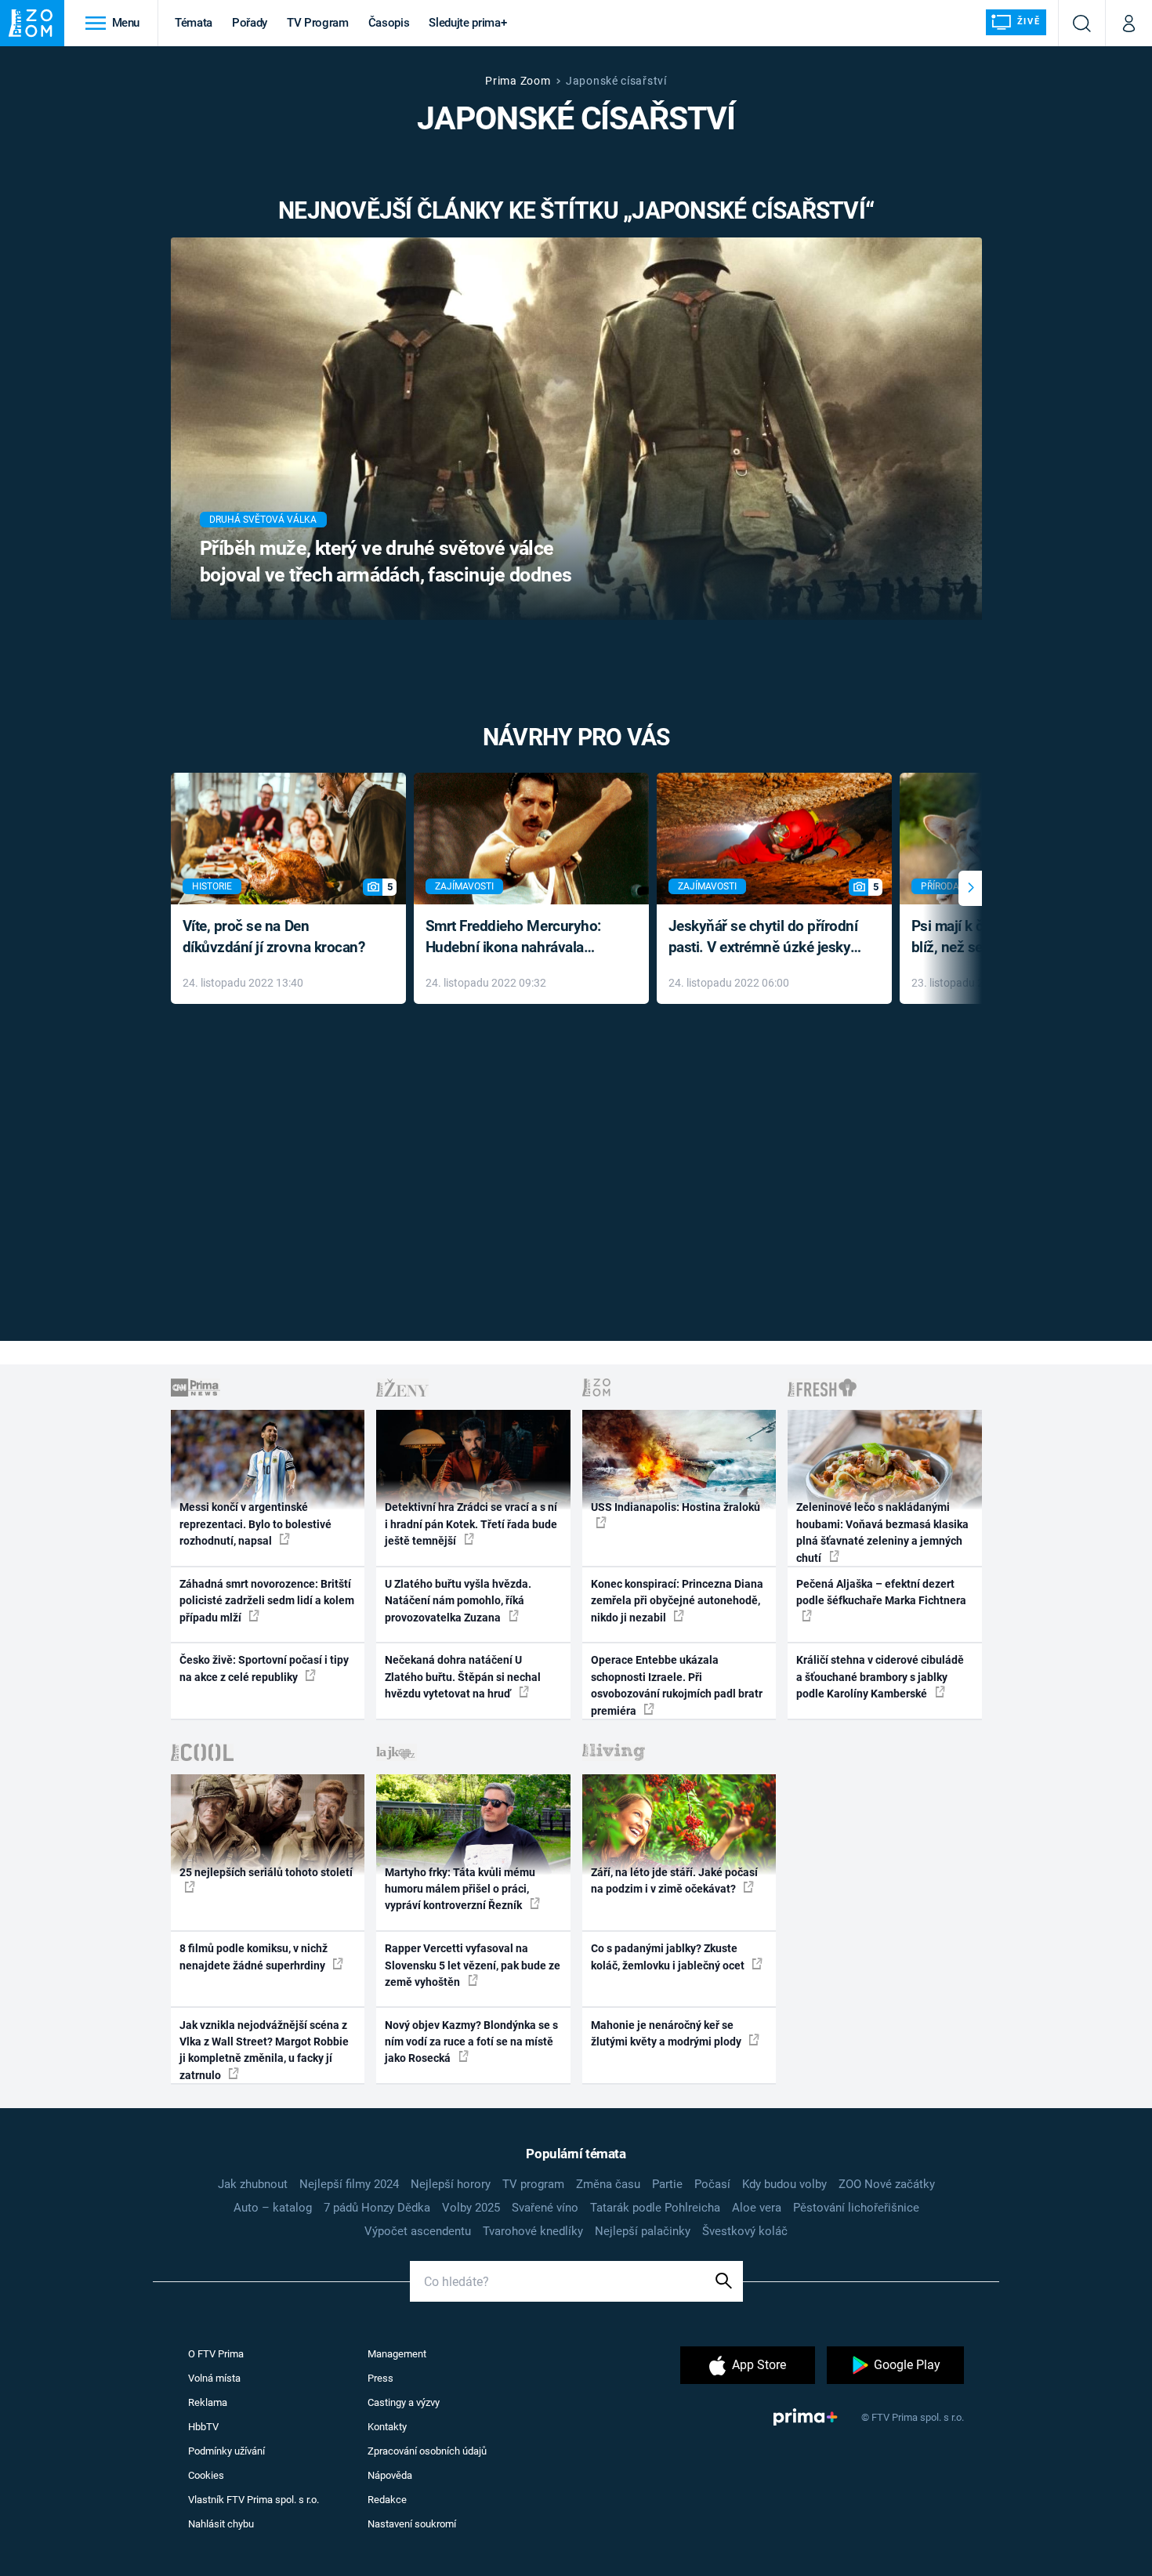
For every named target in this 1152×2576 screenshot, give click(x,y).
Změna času (608, 2184)
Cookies (206, 2475)
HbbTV (203, 2427)
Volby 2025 (471, 2208)
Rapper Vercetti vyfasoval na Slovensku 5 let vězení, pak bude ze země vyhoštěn (473, 1965)
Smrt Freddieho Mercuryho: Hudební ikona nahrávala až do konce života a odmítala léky (520, 938)
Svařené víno (545, 2208)
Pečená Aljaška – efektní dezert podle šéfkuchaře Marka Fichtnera (881, 1592)
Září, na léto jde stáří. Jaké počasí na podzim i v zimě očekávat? (674, 1880)
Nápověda (390, 2475)
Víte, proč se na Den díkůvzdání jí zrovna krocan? (274, 937)
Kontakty (387, 2427)
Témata (194, 23)
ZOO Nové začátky (887, 2184)
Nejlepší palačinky (643, 2231)
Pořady (250, 23)
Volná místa (214, 2378)
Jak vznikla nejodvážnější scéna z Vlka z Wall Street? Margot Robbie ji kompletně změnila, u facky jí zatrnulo (264, 2050)
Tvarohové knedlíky (533, 2231)
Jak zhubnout (253, 2184)
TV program (533, 2184)
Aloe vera (757, 2208)
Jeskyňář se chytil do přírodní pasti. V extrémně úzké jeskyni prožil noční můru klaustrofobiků (766, 938)
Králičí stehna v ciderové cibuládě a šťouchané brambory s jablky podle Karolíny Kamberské (880, 1677)
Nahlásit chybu (221, 2524)
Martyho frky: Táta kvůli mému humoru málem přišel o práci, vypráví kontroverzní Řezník (460, 1889)
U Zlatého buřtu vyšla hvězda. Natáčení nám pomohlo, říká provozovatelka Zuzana (458, 1601)
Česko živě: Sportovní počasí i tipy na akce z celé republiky (264, 1668)
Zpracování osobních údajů (427, 2451)
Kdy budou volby (784, 2184)
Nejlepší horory (451, 2184)
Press (380, 2378)
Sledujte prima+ (467, 23)
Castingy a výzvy (404, 2402)
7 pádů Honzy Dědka (377, 2208)
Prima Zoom (518, 81)
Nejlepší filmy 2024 (349, 2184)
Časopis (389, 23)
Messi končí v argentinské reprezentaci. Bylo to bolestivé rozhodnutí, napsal (255, 1524)
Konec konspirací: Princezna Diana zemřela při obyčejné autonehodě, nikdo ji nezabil (677, 1601)
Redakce (387, 2500)
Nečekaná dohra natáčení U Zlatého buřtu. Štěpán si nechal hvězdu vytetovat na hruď (463, 1677)
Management (397, 2354)
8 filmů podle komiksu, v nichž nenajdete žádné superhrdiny (254, 1956)
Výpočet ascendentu (418, 2231)
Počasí (712, 2184)
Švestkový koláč (745, 2231)
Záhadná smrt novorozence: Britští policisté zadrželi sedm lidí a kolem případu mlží (267, 1601)
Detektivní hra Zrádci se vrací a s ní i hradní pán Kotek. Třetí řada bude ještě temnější (471, 1524)
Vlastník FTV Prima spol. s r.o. (254, 2500)
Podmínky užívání (226, 2451)
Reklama (208, 2402)
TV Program (317, 23)
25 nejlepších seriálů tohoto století (266, 1872)
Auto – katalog (273, 2208)
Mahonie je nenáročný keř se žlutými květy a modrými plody (667, 2033)
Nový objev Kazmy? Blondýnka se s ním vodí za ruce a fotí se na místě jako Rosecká (471, 2042)
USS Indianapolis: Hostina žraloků (676, 1507)
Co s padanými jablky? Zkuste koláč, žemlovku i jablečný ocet (669, 1956)
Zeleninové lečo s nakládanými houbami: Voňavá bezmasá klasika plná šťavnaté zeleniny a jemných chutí (882, 1532)
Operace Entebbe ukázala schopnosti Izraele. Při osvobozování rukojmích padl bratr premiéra (677, 1685)
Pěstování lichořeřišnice (856, 2208)
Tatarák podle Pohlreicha (655, 2208)
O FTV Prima (216, 2354)
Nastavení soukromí (412, 2524)
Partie (667, 2184)
